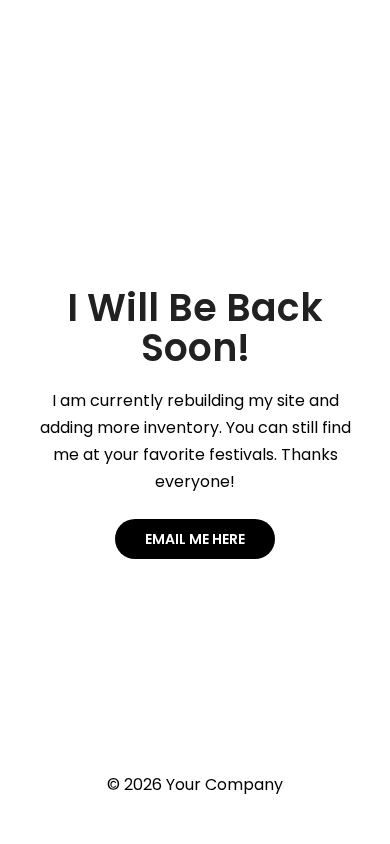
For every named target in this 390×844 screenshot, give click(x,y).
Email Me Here (195, 539)
